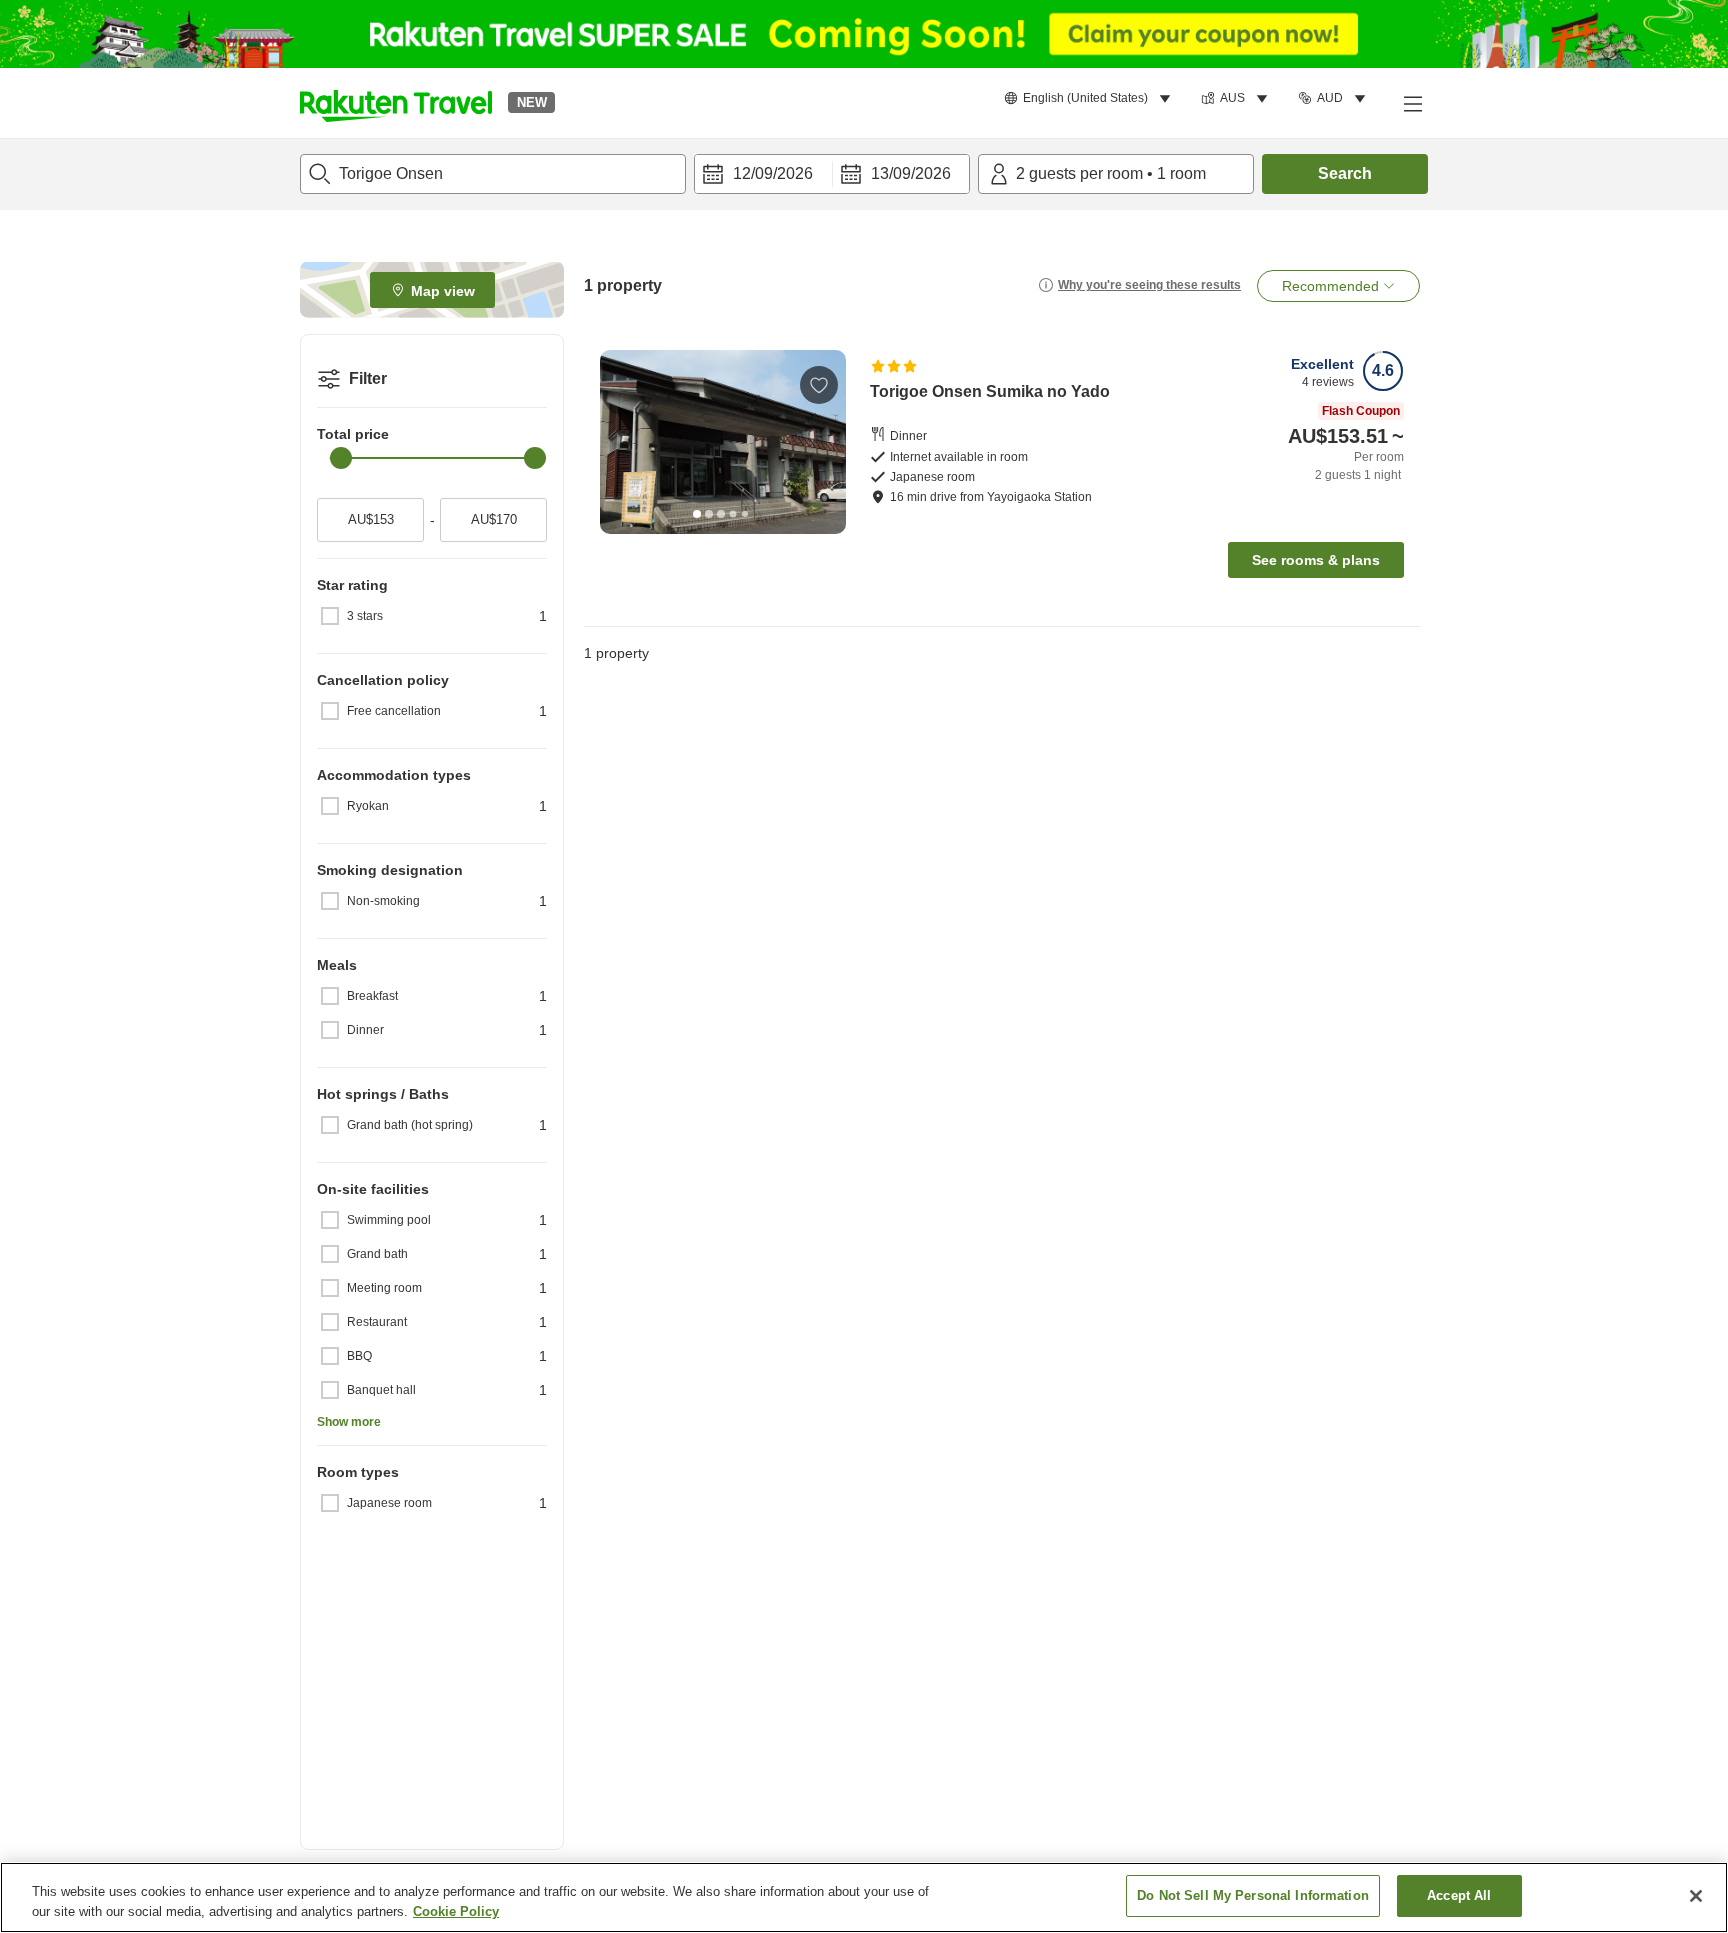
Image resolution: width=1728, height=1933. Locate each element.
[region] (864, 1897)
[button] (396, 103)
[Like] (819, 385)
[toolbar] (832, 174)
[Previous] (622, 442)
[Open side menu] (1412, 103)
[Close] (1696, 1896)
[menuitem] (1090, 99)
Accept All (1459, 1895)
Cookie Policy (456, 1911)
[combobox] (493, 174)
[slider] (341, 458)
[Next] (824, 442)
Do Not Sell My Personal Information (1253, 1895)
